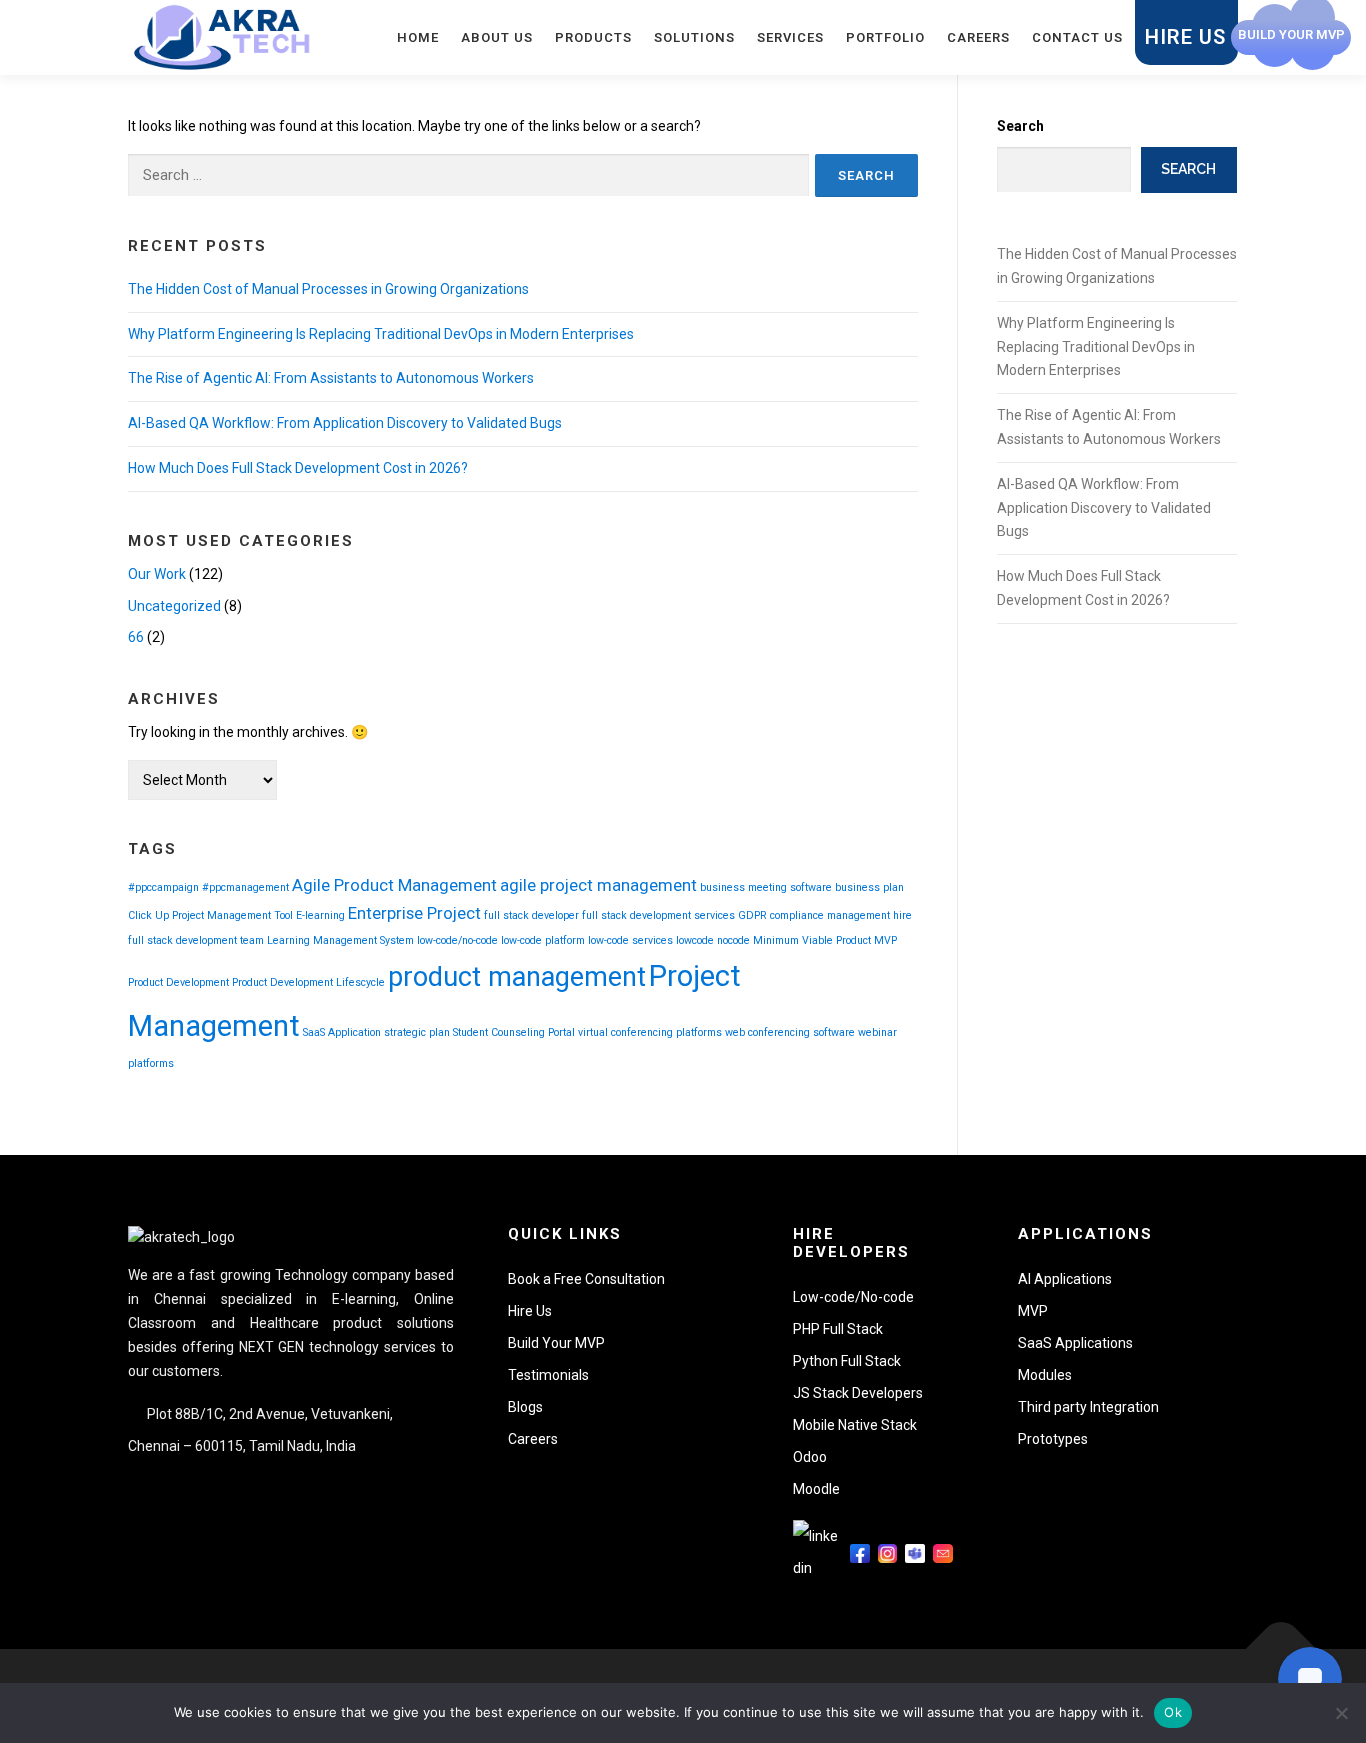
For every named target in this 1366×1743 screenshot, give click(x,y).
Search (1020, 126)
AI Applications (1065, 1279)
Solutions (694, 37)
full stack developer (531, 915)
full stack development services (658, 915)
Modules (1045, 1375)
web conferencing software (790, 1032)
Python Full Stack (847, 1361)
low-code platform (543, 940)
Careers (978, 37)
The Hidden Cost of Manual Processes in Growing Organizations (328, 289)
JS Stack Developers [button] (858, 1393)
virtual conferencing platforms (650, 1032)
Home (418, 37)
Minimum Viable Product (812, 940)
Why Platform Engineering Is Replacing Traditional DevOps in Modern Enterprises (381, 334)
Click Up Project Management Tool (210, 915)
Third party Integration (1088, 1407)
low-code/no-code (457, 940)
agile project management (598, 885)
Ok (1173, 1712)
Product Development (178, 982)
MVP (885, 940)
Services (790, 37)
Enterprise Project (414, 913)
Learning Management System (340, 940)
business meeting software (766, 887)
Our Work (157, 574)
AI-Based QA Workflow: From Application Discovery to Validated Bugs (345, 423)
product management (517, 977)
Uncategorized (174, 606)
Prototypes (1053, 1439)
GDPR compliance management (814, 915)
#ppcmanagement (245, 887)
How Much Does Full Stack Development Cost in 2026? (298, 468)
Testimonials (548, 1375)
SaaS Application (342, 1032)
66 (136, 637)
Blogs (525, 1407)
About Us (497, 37)
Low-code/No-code (853, 1297)
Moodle (816, 1489)
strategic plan (417, 1032)
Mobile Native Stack (855, 1425)
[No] (1341, 1713)
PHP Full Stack (838, 1329)
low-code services (630, 940)
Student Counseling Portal (514, 1032)
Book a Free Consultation (586, 1279)
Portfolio (885, 37)
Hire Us (1185, 37)
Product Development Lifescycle (308, 982)
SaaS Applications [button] (1075, 1343)
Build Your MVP (556, 1343)
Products (593, 37)
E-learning (320, 915)
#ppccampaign (163, 887)
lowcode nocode (713, 940)
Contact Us (1077, 37)
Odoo (810, 1457)
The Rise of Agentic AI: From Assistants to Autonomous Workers (331, 378)
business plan (869, 887)
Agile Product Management (394, 885)
